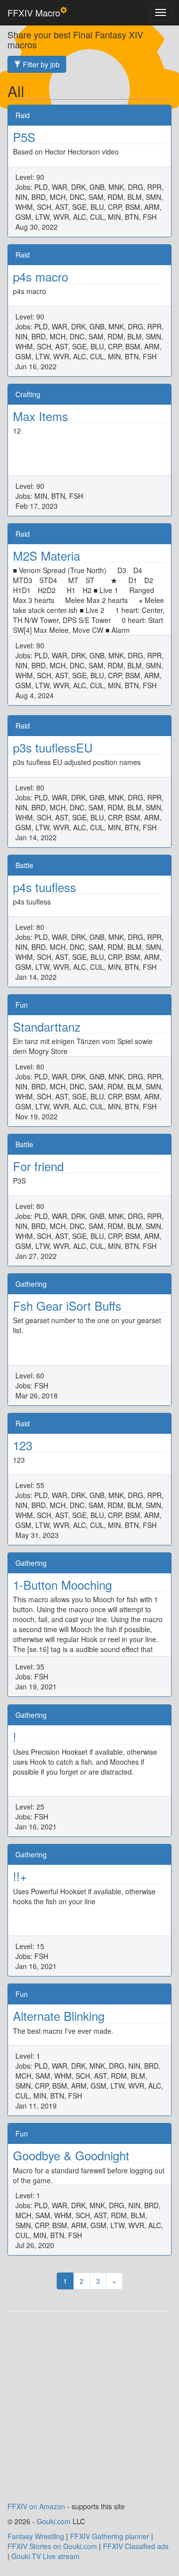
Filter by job (40, 64)
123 (23, 1445)
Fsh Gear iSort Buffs (67, 1305)
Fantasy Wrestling (36, 2536)
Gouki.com (54, 2521)
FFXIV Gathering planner (110, 2536)
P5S (24, 137)
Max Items (41, 416)
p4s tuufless (45, 887)
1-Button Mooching (62, 1585)
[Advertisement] (89, 2412)
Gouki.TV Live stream (45, 2556)
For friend (38, 1166)
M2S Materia (46, 555)
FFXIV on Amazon (36, 2506)
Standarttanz (47, 1026)
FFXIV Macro (34, 12)
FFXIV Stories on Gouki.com (52, 2546)
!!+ (20, 1876)
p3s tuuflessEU (53, 747)
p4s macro (41, 276)
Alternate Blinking (59, 2016)
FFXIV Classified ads (136, 2546)
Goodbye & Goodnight (71, 2155)
